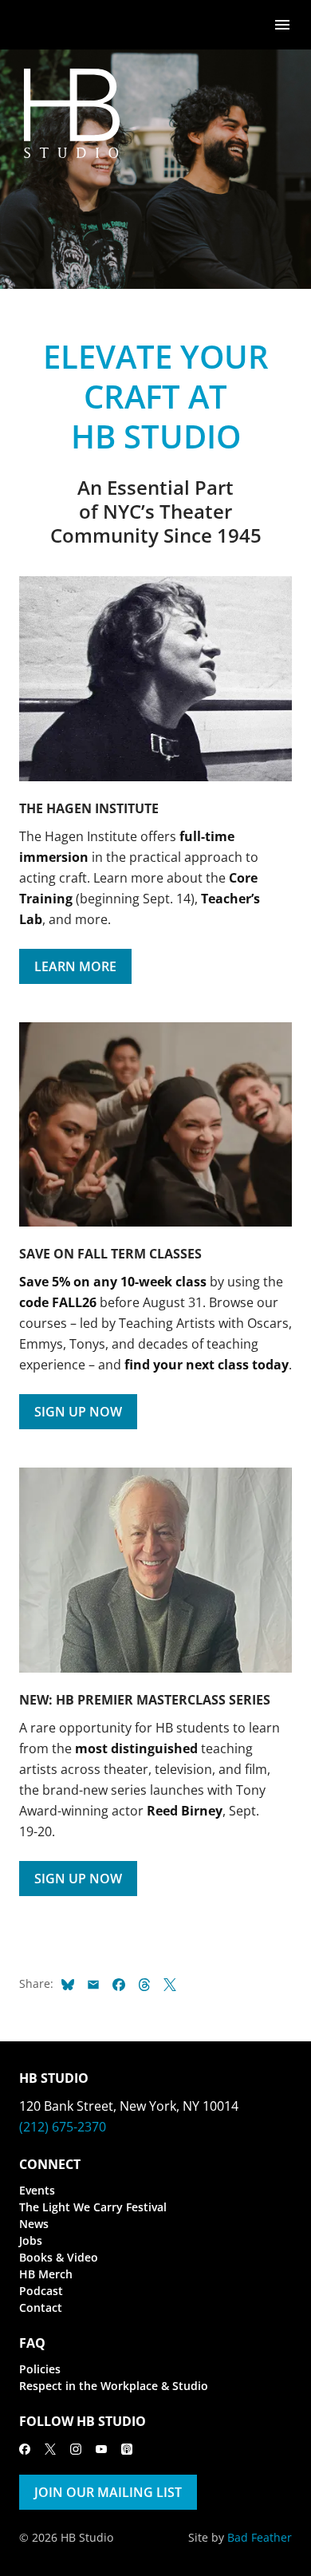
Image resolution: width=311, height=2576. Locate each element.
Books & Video (59, 2257)
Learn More (75, 966)
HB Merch (46, 2274)
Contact (41, 2307)
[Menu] (282, 24)
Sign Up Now (78, 1412)
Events (37, 2190)
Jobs (31, 2240)
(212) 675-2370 (63, 2127)
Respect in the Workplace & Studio (114, 2386)
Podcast (41, 2291)
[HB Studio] (35, 25)
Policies (40, 2369)
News (34, 2224)
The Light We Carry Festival (93, 2207)
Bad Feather (260, 2537)
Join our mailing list (108, 2492)
